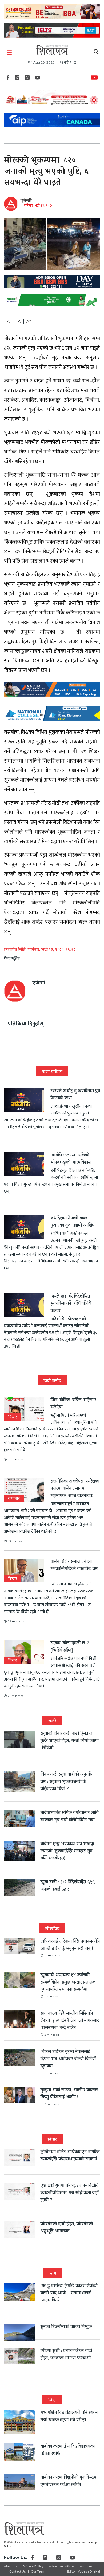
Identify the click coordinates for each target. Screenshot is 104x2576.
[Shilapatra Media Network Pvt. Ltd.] (52, 50)
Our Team (38, 2571)
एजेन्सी (26, 201)
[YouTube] (38, 79)
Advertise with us (62, 2566)
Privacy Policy (33, 2566)
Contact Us (17, 2571)
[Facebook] (8, 79)
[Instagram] (17, 79)
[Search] (96, 53)
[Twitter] (27, 79)
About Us (11, 2566)
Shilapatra (96, 77)
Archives (86, 2566)
